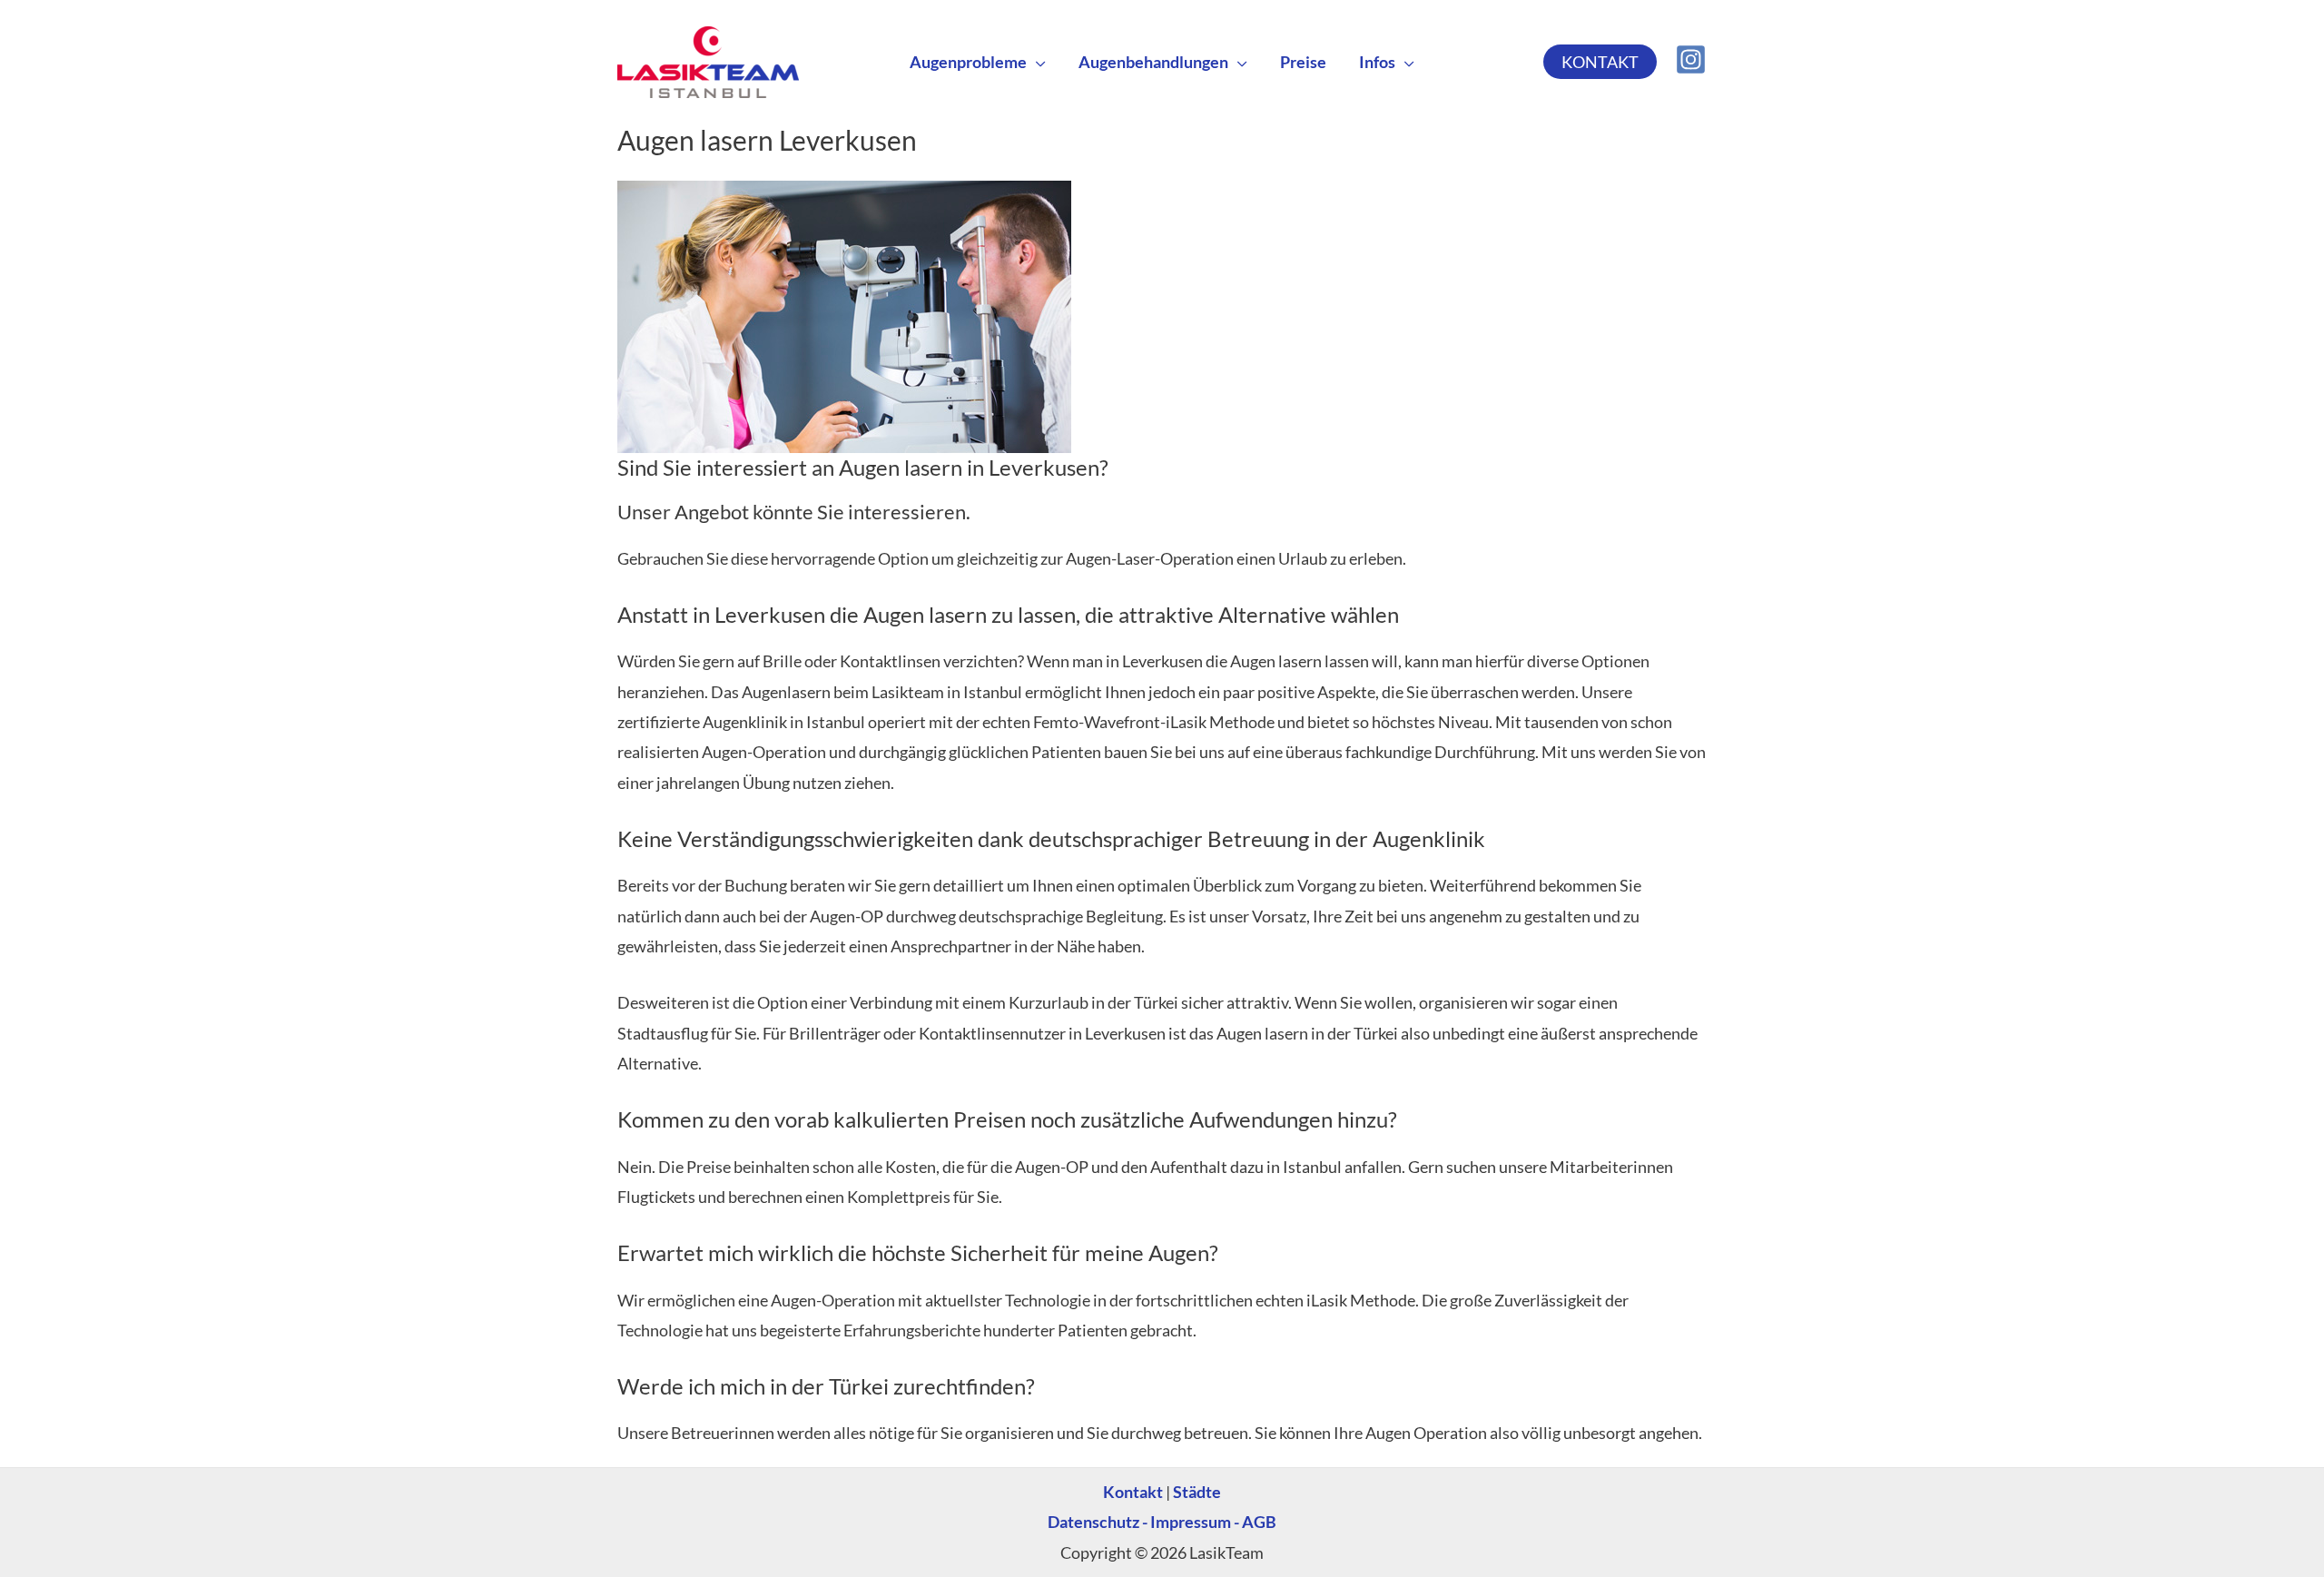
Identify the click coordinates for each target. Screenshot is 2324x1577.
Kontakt (1133, 1492)
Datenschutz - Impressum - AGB (1162, 1522)
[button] (1036, 62)
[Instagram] (1691, 59)
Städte (1197, 1492)
